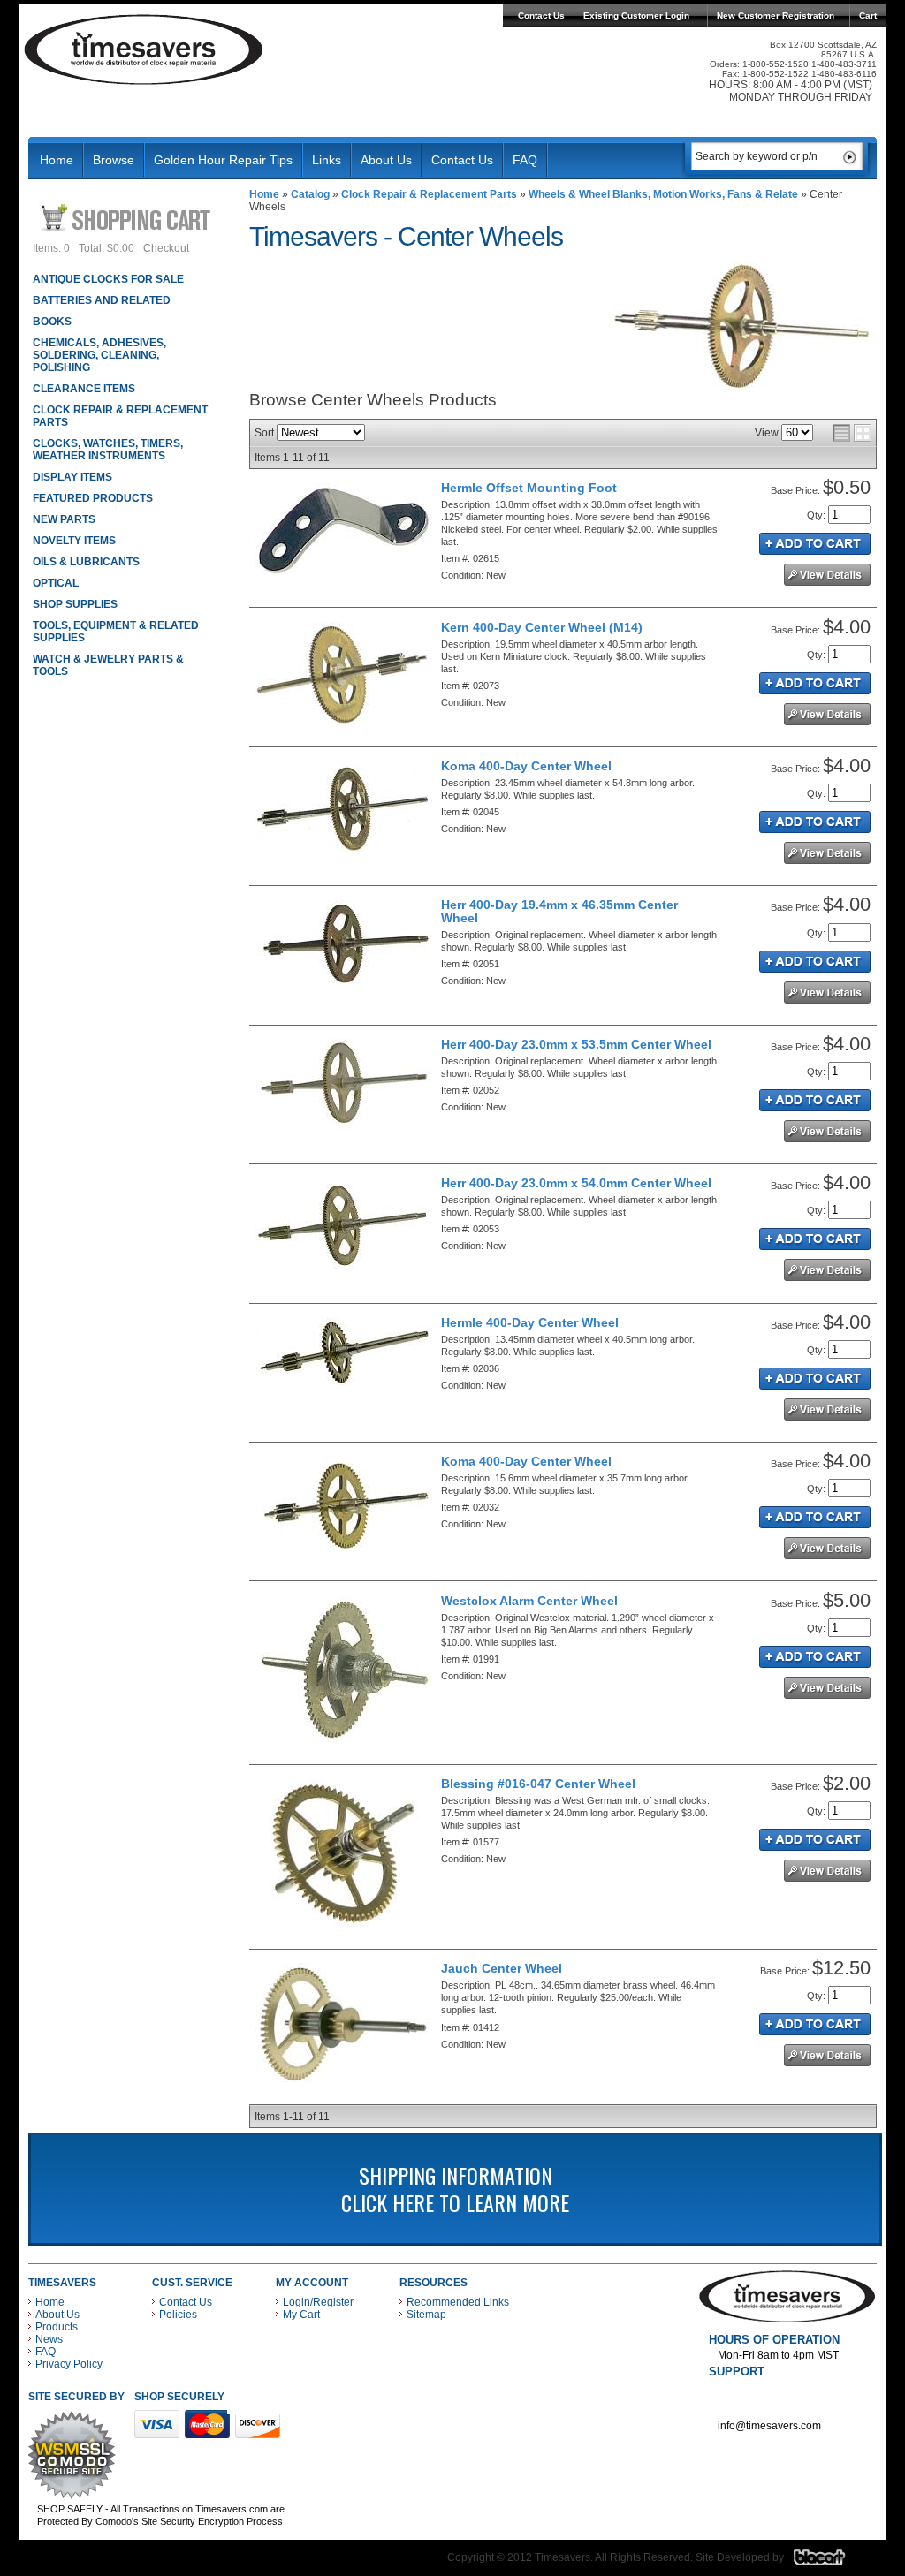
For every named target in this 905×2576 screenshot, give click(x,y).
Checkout (166, 248)
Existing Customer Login (636, 15)
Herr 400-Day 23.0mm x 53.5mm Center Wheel (576, 1044)
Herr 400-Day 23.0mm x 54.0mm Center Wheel (576, 1183)
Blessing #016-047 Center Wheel (538, 1784)
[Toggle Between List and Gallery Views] (852, 433)
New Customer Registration (776, 15)
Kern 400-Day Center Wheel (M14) (542, 627)
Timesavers (144, 49)
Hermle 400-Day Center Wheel (530, 1322)
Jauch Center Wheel (502, 1968)
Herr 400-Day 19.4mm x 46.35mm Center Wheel (559, 911)
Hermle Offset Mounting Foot (529, 488)
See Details (827, 575)
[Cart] (128, 217)
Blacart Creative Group (830, 2562)
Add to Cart (815, 544)
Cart (868, 15)
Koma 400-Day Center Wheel (526, 766)
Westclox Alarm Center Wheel (529, 1601)
